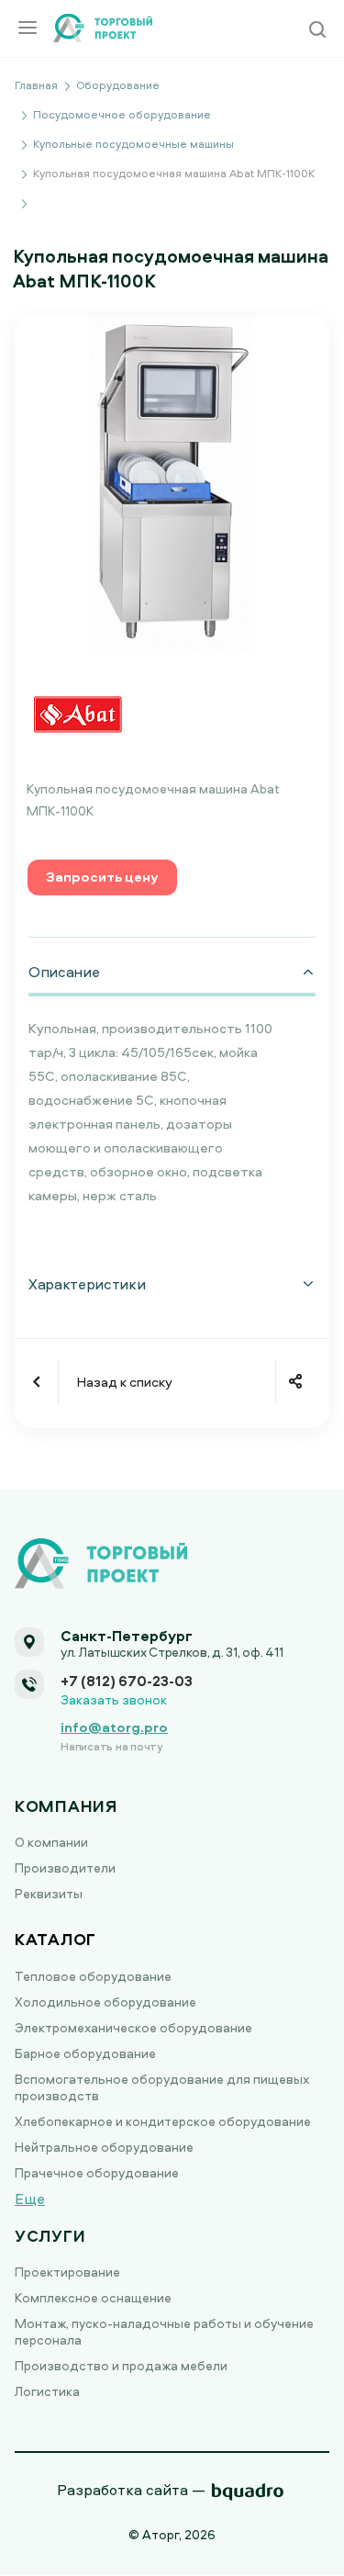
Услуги (50, 2236)
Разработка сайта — (131, 2490)
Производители (65, 1867)
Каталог (55, 1939)
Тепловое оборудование (93, 1976)
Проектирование (67, 2272)
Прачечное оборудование (97, 2172)
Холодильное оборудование (105, 2002)
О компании (51, 1842)
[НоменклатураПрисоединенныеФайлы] (172, 484)
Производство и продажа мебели (121, 2365)
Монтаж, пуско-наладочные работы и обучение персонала (164, 2331)
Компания (66, 1806)
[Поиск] (317, 31)
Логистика (47, 2391)
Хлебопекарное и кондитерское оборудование (163, 2121)
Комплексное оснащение (93, 2297)
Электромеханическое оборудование (133, 2027)
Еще (30, 2199)
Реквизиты (49, 1893)
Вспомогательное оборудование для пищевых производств (162, 2087)
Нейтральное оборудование (104, 2147)
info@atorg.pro (114, 1727)
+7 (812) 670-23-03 (127, 1681)
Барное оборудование (85, 2053)
